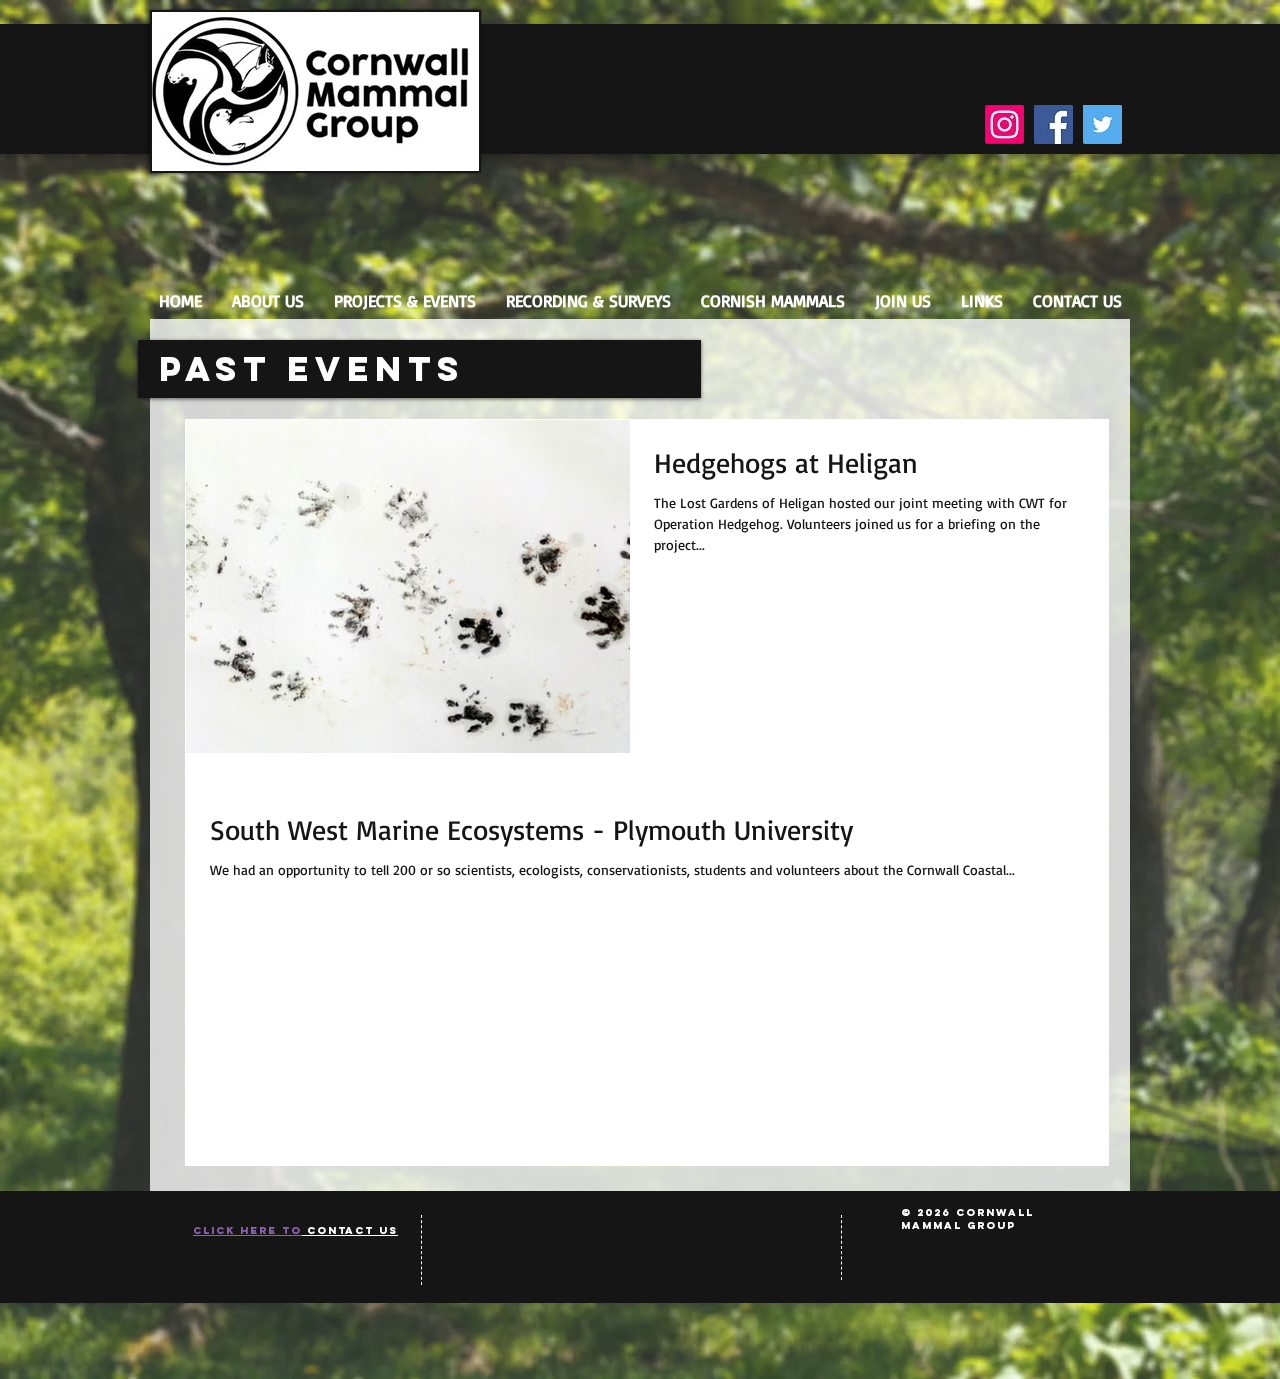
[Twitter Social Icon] (1102, 124)
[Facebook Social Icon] (1053, 124)
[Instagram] (1004, 124)
